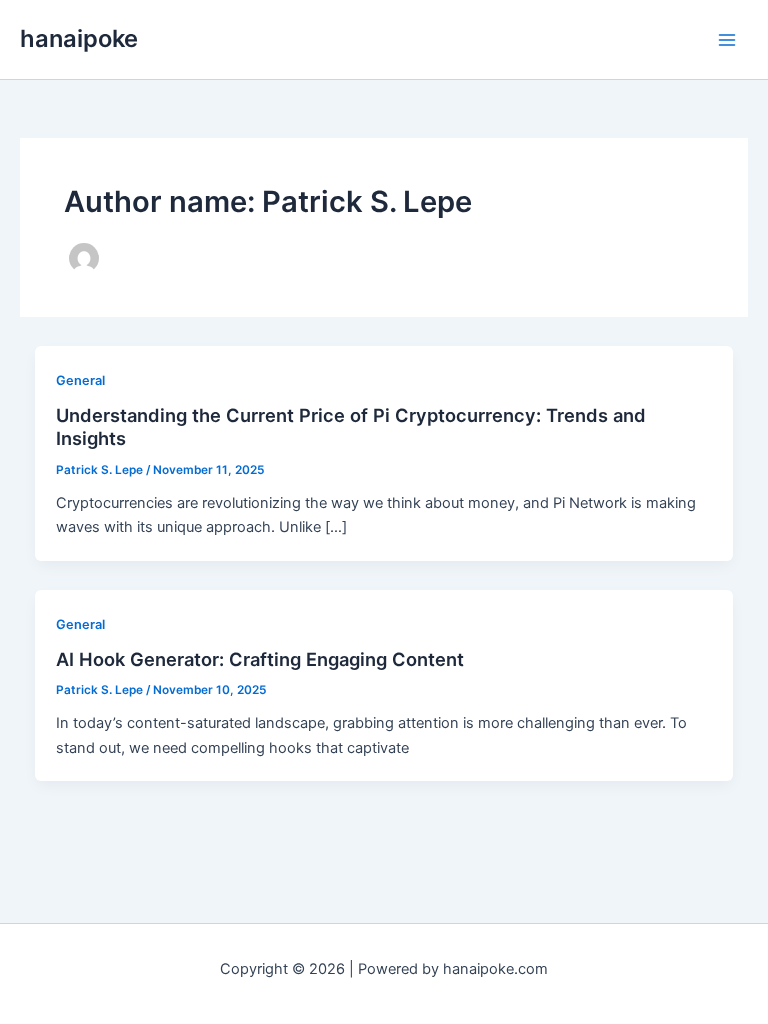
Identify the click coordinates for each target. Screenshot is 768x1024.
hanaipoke (79, 38)
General (80, 380)
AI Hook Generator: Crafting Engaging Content (260, 659)
